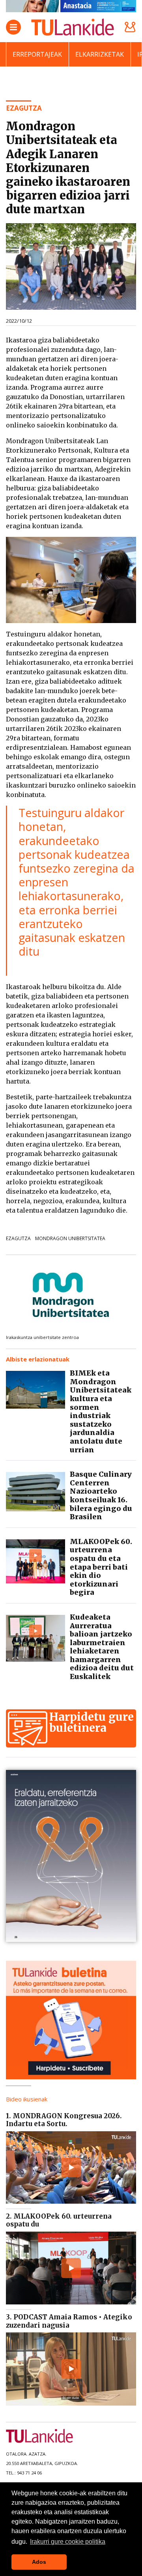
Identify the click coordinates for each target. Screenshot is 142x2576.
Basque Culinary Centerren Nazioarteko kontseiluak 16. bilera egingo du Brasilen (101, 1495)
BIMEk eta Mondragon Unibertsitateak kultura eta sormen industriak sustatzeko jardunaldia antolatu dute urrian (101, 1411)
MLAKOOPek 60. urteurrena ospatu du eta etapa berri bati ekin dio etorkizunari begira (101, 1567)
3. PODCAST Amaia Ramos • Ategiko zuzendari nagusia (69, 2321)
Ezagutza (18, 1238)
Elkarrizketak (100, 54)
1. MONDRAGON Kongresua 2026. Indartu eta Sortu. (64, 2120)
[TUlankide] (73, 27)
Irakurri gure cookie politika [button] (68, 2542)
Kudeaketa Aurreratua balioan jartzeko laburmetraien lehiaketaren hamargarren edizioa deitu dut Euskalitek (102, 1647)
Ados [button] (39, 2562)
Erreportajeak (37, 54)
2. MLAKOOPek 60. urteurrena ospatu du (59, 2220)
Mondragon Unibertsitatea (70, 1238)
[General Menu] (13, 27)
